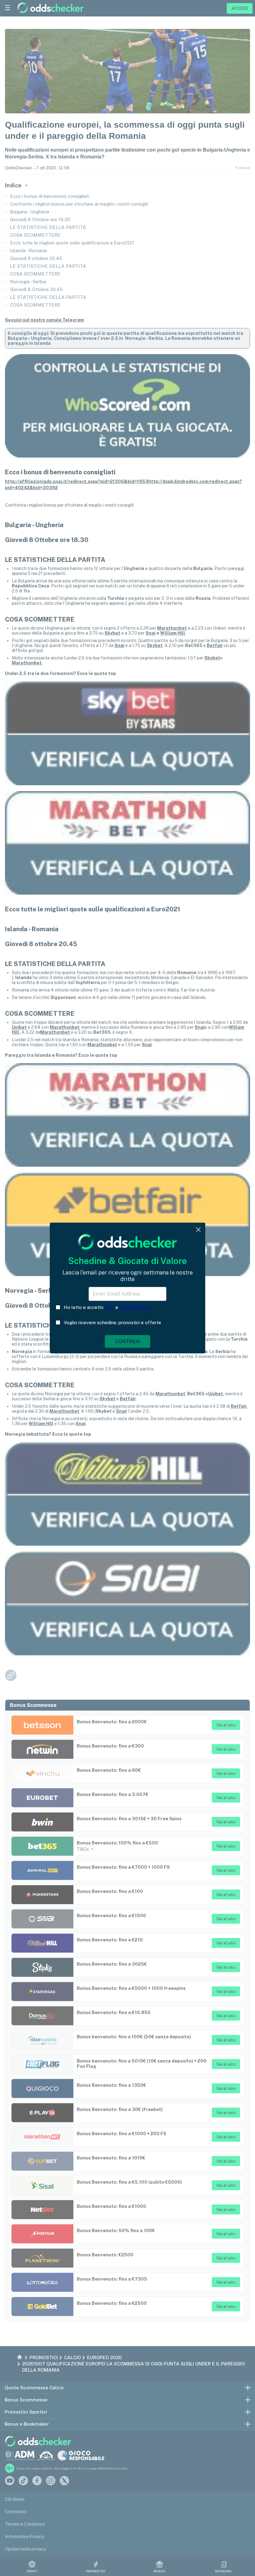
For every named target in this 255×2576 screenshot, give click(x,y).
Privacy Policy (134, 1307)
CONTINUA (128, 1341)
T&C (109, 1307)
